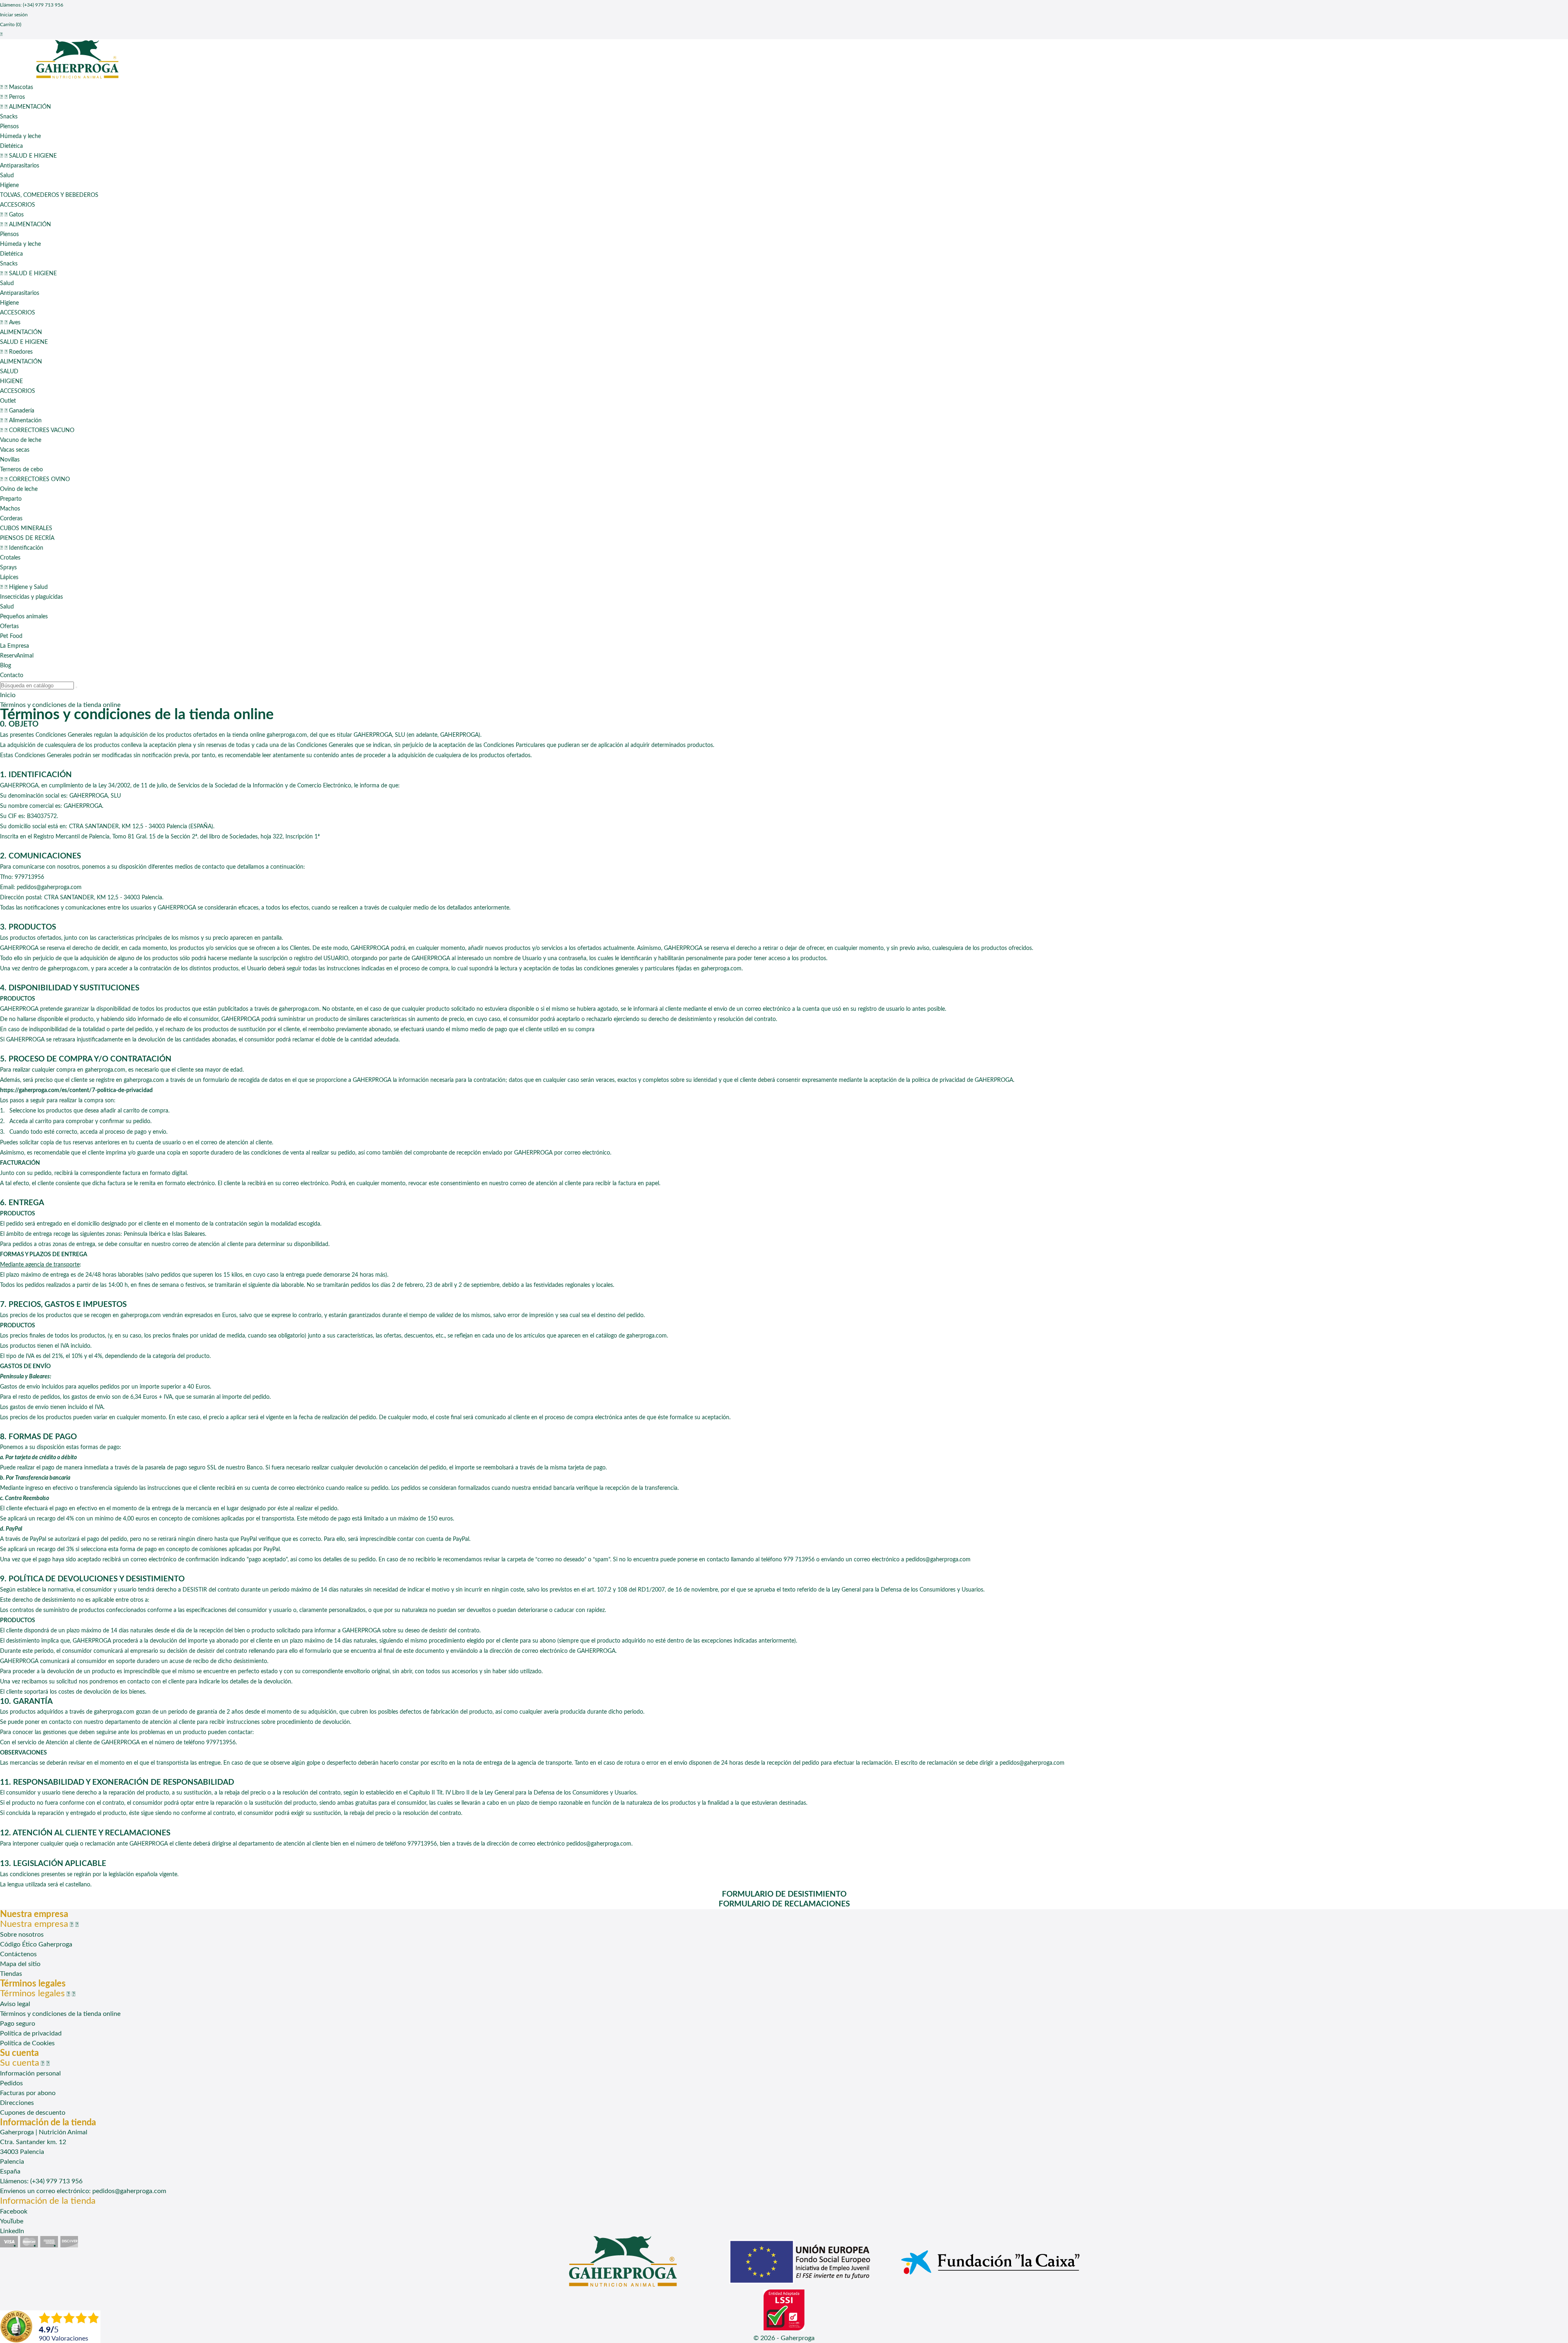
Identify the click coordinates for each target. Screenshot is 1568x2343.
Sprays (8, 568)
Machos (10, 509)
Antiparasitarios (20, 166)
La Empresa (14, 646)
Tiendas (11, 1974)
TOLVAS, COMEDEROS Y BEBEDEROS (49, 195)
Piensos (9, 127)
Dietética (11, 146)
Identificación (22, 548)
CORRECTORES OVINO (35, 479)
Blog (6, 666)
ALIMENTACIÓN (26, 107)
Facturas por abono (28, 2093)
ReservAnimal (17, 656)
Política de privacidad (31, 2033)
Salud (7, 176)
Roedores (16, 352)
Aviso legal (15, 2004)
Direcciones (17, 2103)
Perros (12, 97)
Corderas (11, 519)
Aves (10, 323)
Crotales (10, 558)
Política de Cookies (27, 2043)
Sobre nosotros (22, 1935)
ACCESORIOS (18, 205)
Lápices (9, 577)
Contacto (12, 675)
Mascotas (17, 87)
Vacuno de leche (21, 440)
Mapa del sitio (20, 1964)
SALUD (9, 372)
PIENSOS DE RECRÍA (27, 538)
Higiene (9, 185)
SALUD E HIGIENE (28, 156)
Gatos (12, 215)
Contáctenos (18, 1954)
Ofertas (9, 626)
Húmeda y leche (20, 136)
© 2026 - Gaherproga (784, 2338)
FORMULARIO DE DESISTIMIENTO (784, 1894)
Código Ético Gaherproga (36, 1944)
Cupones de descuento (33, 2113)
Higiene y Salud (24, 587)
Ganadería (17, 411)
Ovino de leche (19, 489)
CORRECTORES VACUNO (37, 430)
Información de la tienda (48, 2201)
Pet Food (11, 636)
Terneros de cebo (21, 470)
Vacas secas (15, 450)
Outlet (8, 401)
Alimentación (21, 421)
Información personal (30, 2073)
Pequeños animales (24, 617)
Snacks (9, 117)
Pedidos (11, 2083)
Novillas (10, 460)
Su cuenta (19, 2053)
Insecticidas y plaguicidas (31, 597)
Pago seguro (18, 2024)
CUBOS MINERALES (26, 528)
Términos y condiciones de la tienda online (60, 2014)
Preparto (11, 499)
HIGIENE (11, 381)
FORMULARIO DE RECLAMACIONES (784, 1904)
